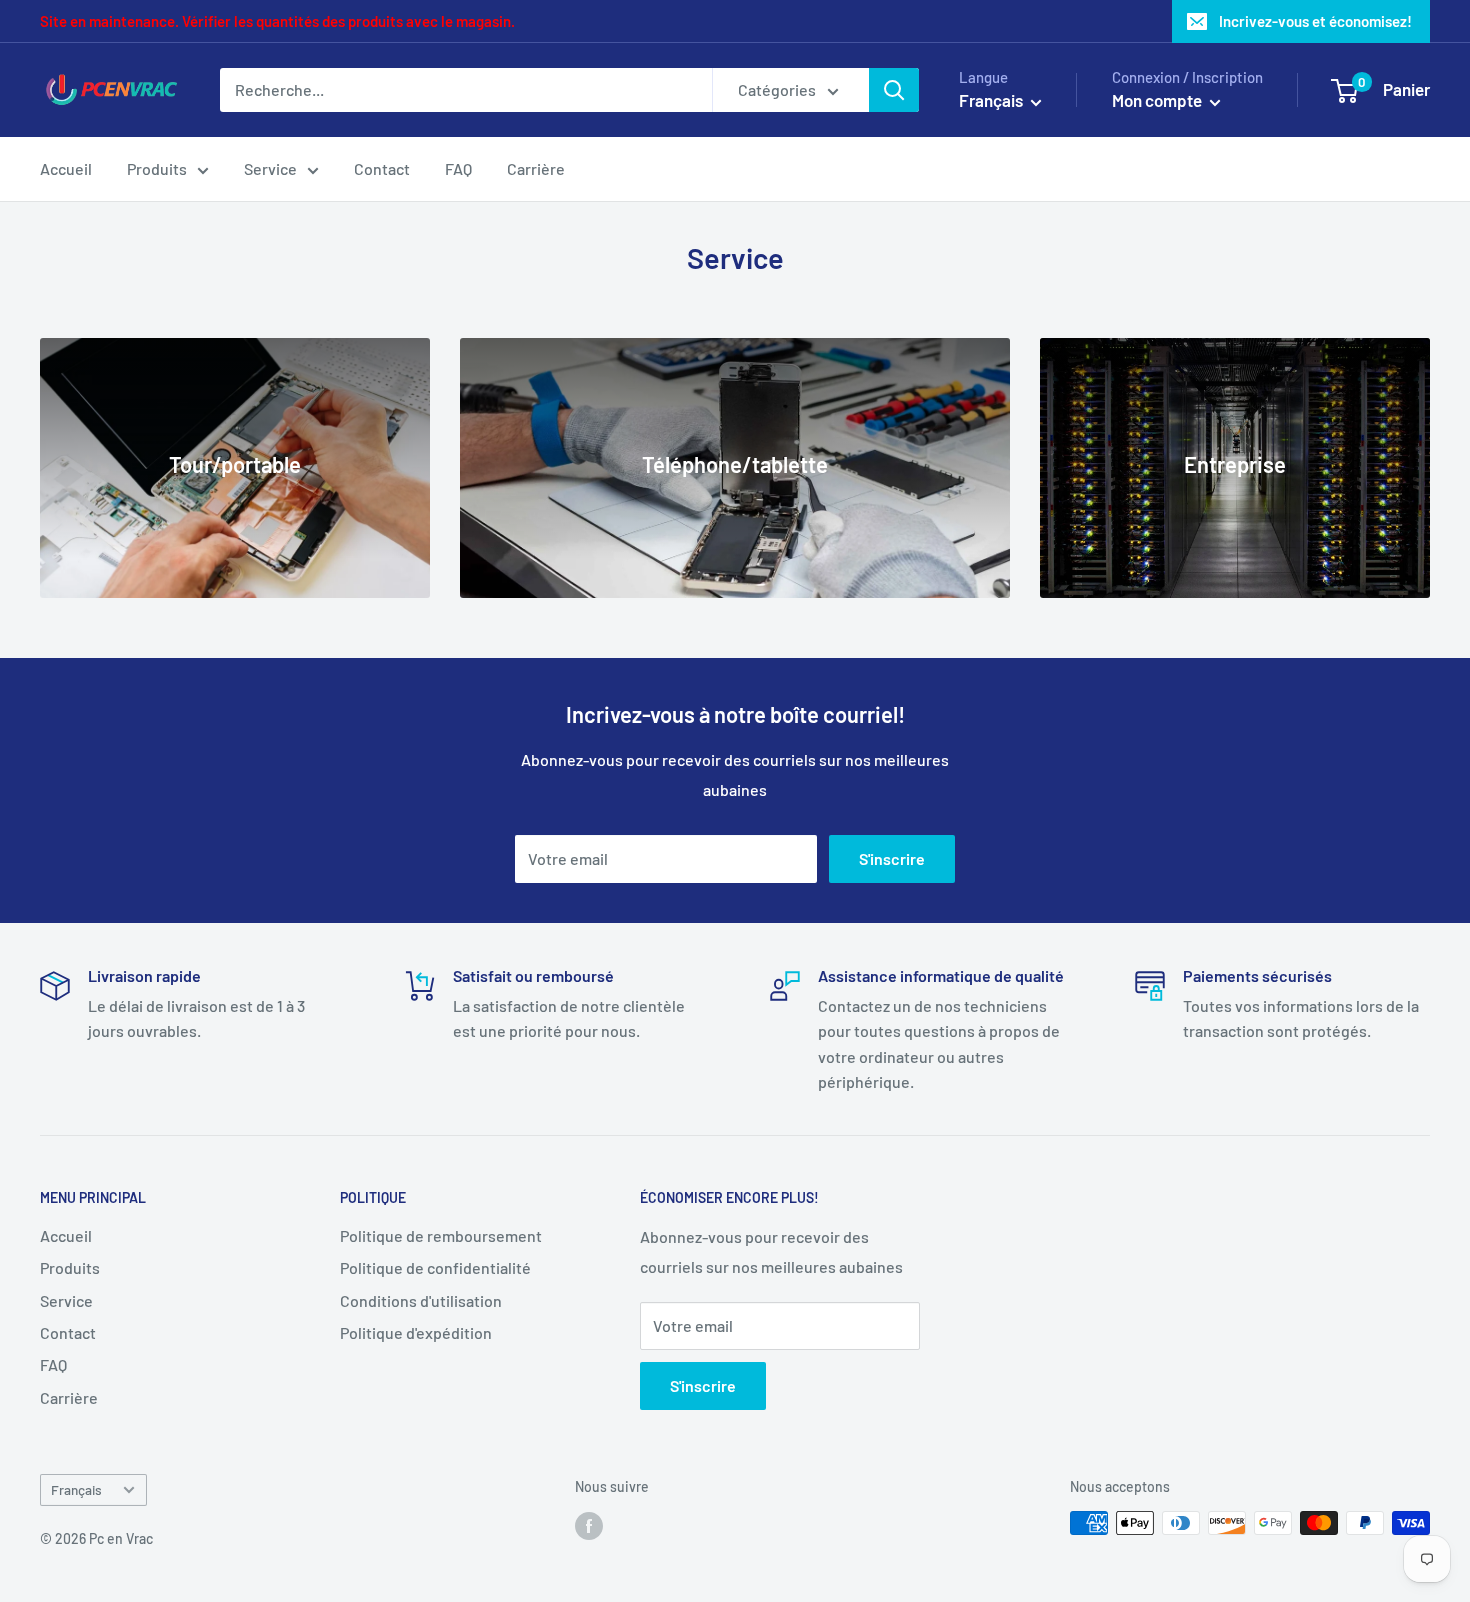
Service (270, 168)
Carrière (536, 168)
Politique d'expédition (416, 1332)
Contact (382, 168)
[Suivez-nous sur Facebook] (589, 1525)
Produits (157, 168)
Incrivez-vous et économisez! (1315, 21)
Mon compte (1158, 100)
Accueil (66, 168)
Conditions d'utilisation (421, 1300)
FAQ (458, 168)
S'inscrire (892, 858)
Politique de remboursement (441, 1235)
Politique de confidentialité (435, 1267)
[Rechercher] (894, 90)
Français (76, 1489)
